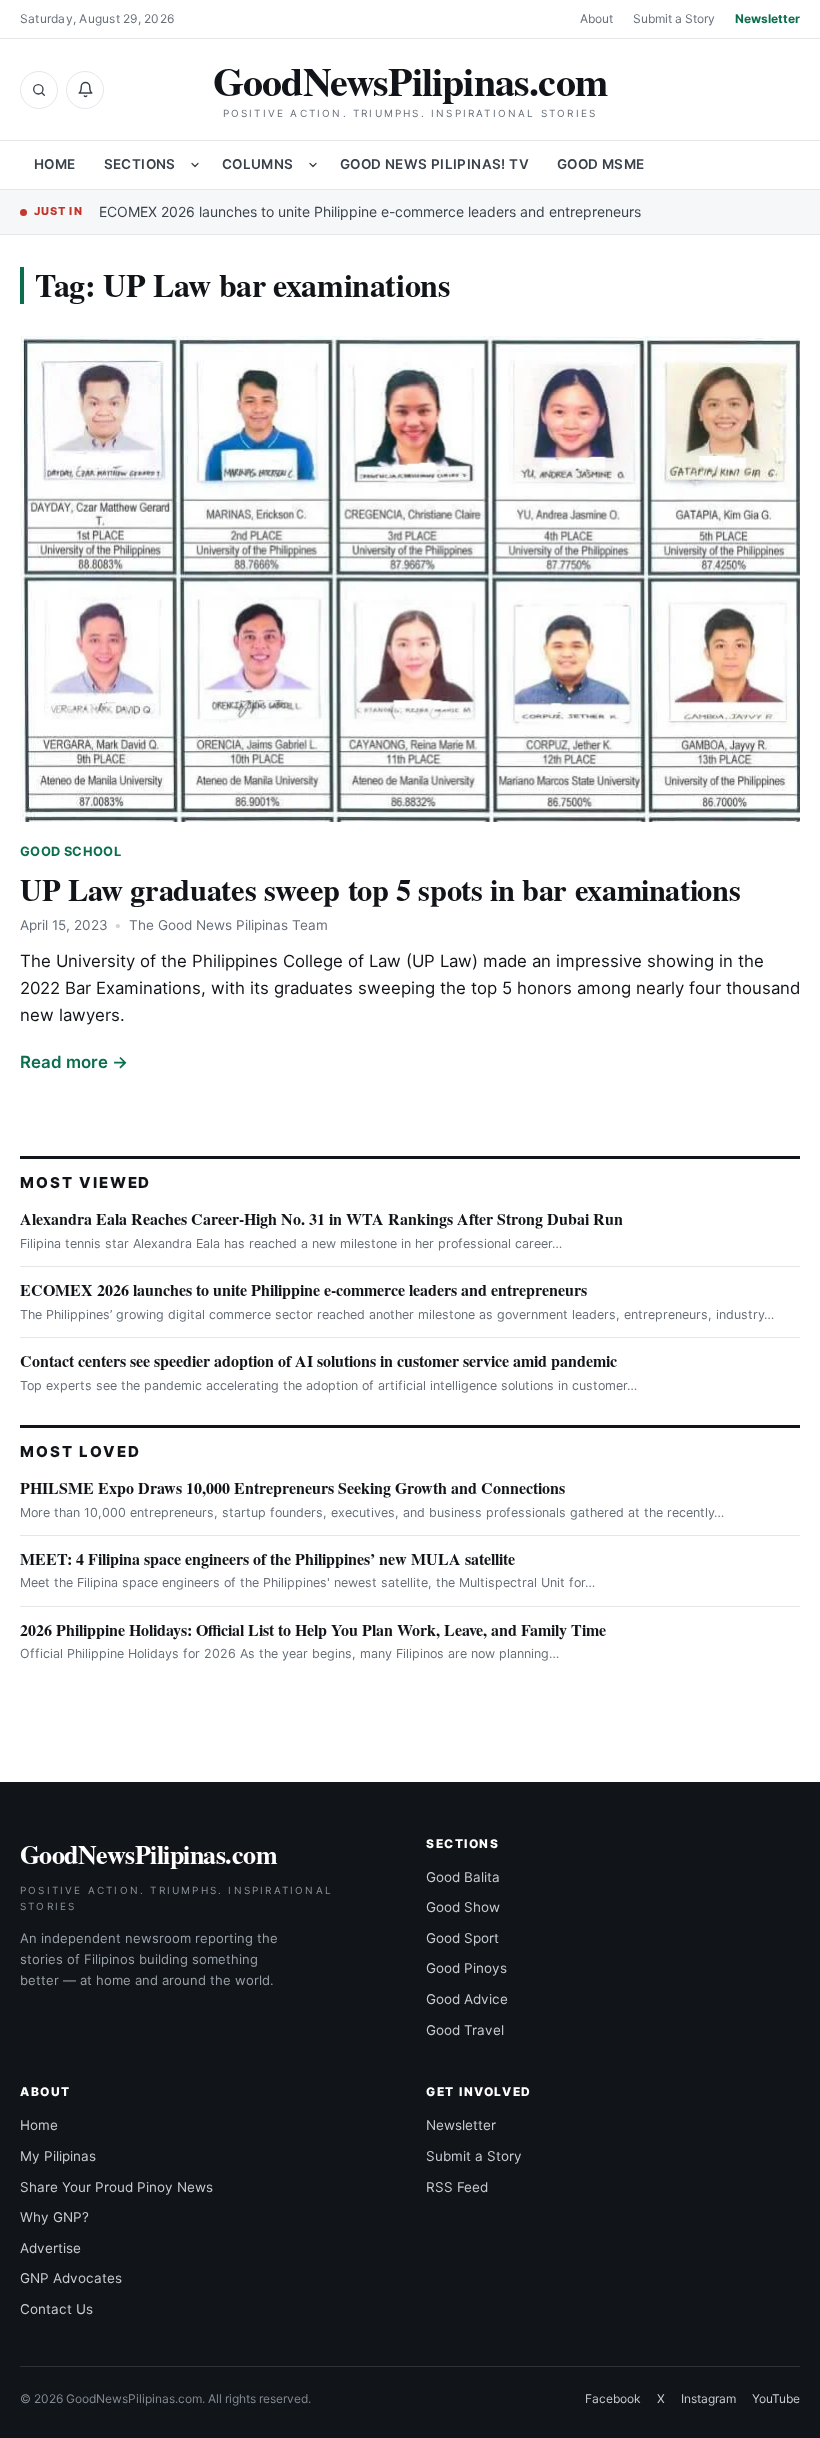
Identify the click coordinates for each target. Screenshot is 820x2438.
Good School (70, 851)
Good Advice (467, 1999)
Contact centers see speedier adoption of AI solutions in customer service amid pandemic (318, 1360)
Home (55, 164)
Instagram (708, 2398)
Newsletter (767, 18)
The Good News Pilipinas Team (228, 925)
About (596, 18)
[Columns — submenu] (313, 165)
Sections (140, 164)
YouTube (776, 2398)
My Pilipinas (58, 2156)
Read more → (74, 1062)
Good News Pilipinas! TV (434, 164)
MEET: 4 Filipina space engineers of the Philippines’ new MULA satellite (267, 1558)
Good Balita (463, 1877)
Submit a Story (674, 18)
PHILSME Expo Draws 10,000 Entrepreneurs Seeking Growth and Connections (292, 1487)
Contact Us (56, 2309)
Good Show (463, 1907)
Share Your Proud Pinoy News (116, 2187)
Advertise (50, 2248)
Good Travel (465, 2030)
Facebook (613, 2398)
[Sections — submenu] (195, 165)
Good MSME (601, 164)
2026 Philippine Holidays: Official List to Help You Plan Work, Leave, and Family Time (313, 1629)
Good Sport (462, 1938)
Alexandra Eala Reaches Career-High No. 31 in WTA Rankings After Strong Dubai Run (321, 1218)
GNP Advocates (71, 2278)
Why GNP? (54, 2217)
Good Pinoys (466, 1968)
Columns (258, 164)
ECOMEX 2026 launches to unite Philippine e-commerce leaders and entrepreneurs (370, 211)
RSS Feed (457, 2187)
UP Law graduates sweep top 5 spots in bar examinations (380, 889)
